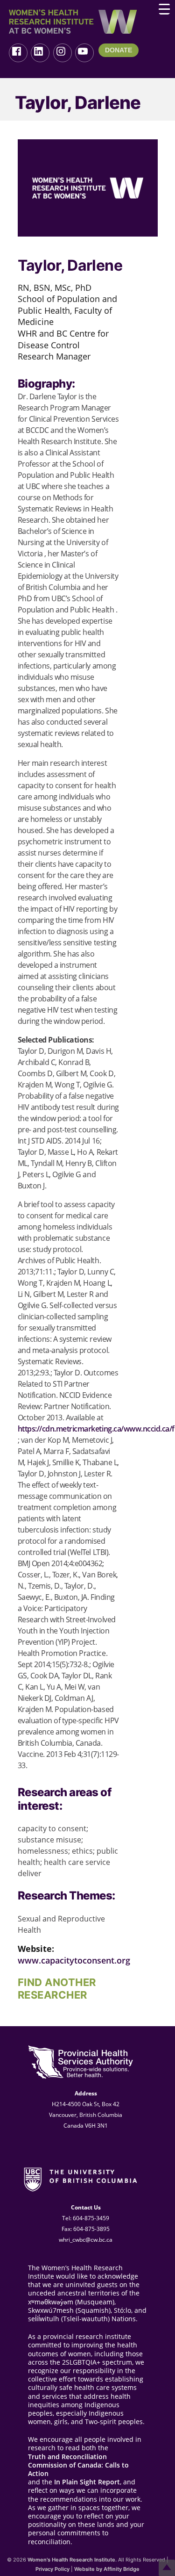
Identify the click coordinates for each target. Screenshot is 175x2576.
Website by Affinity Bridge (107, 2569)
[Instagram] (63, 53)
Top (167, 2568)
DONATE (119, 50)
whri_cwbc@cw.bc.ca (86, 2240)
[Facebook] (18, 53)
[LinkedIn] (40, 53)
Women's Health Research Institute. (72, 2560)
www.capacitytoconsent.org (74, 1960)
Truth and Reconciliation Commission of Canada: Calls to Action (78, 2465)
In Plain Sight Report (87, 2482)
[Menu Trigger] (164, 9)
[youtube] (84, 53)
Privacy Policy (52, 2569)
